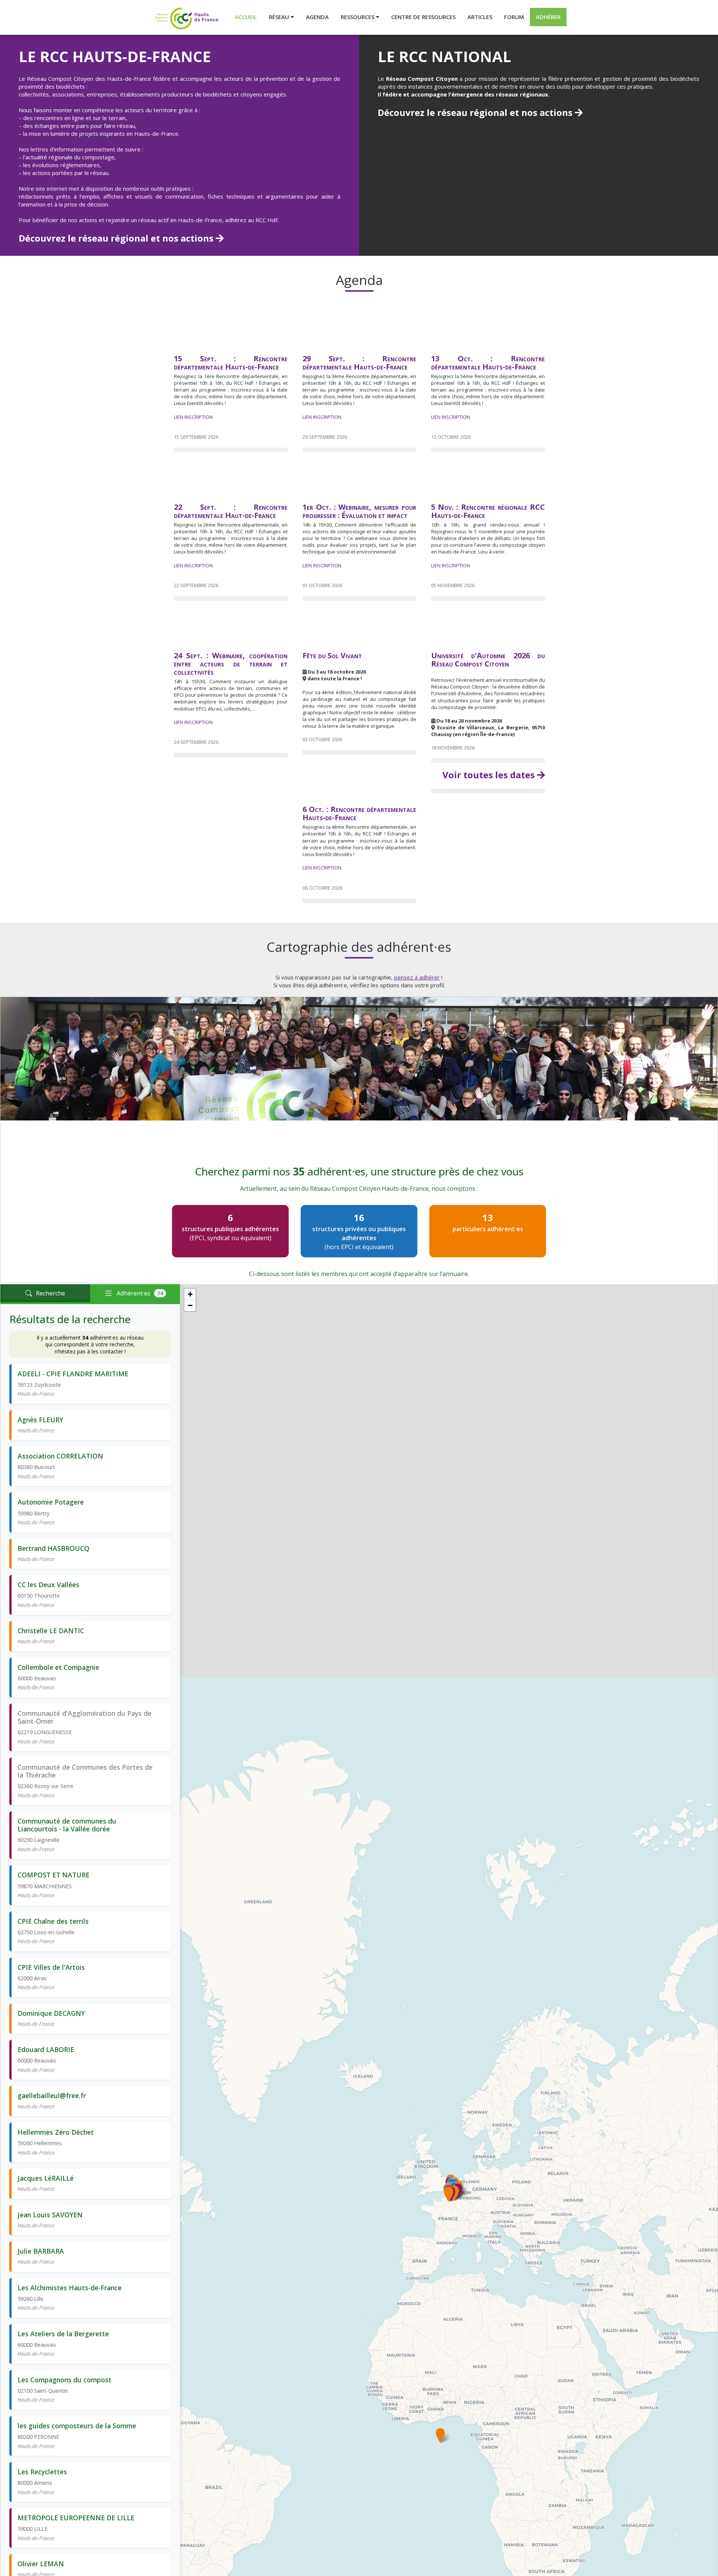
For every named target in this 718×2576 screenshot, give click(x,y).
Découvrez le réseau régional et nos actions (117, 238)
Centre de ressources (423, 17)
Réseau (280, 17)
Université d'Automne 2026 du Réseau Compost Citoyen (488, 660)
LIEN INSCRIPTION (193, 417)
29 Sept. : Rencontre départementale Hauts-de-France (359, 363)
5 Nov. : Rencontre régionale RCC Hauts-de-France (488, 511)
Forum (514, 17)
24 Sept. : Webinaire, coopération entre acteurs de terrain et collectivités (231, 664)
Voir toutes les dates (490, 775)
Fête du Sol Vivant (332, 655)
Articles (480, 17)
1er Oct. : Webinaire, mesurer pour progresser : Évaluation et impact (359, 511)
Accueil (246, 17)
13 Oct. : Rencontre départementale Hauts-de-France (488, 363)
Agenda (317, 17)
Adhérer (548, 17)
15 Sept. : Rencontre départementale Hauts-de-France (231, 363)
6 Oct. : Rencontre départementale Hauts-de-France (359, 813)
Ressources (358, 17)
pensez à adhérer (417, 977)
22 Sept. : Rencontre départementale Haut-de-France (231, 511)
